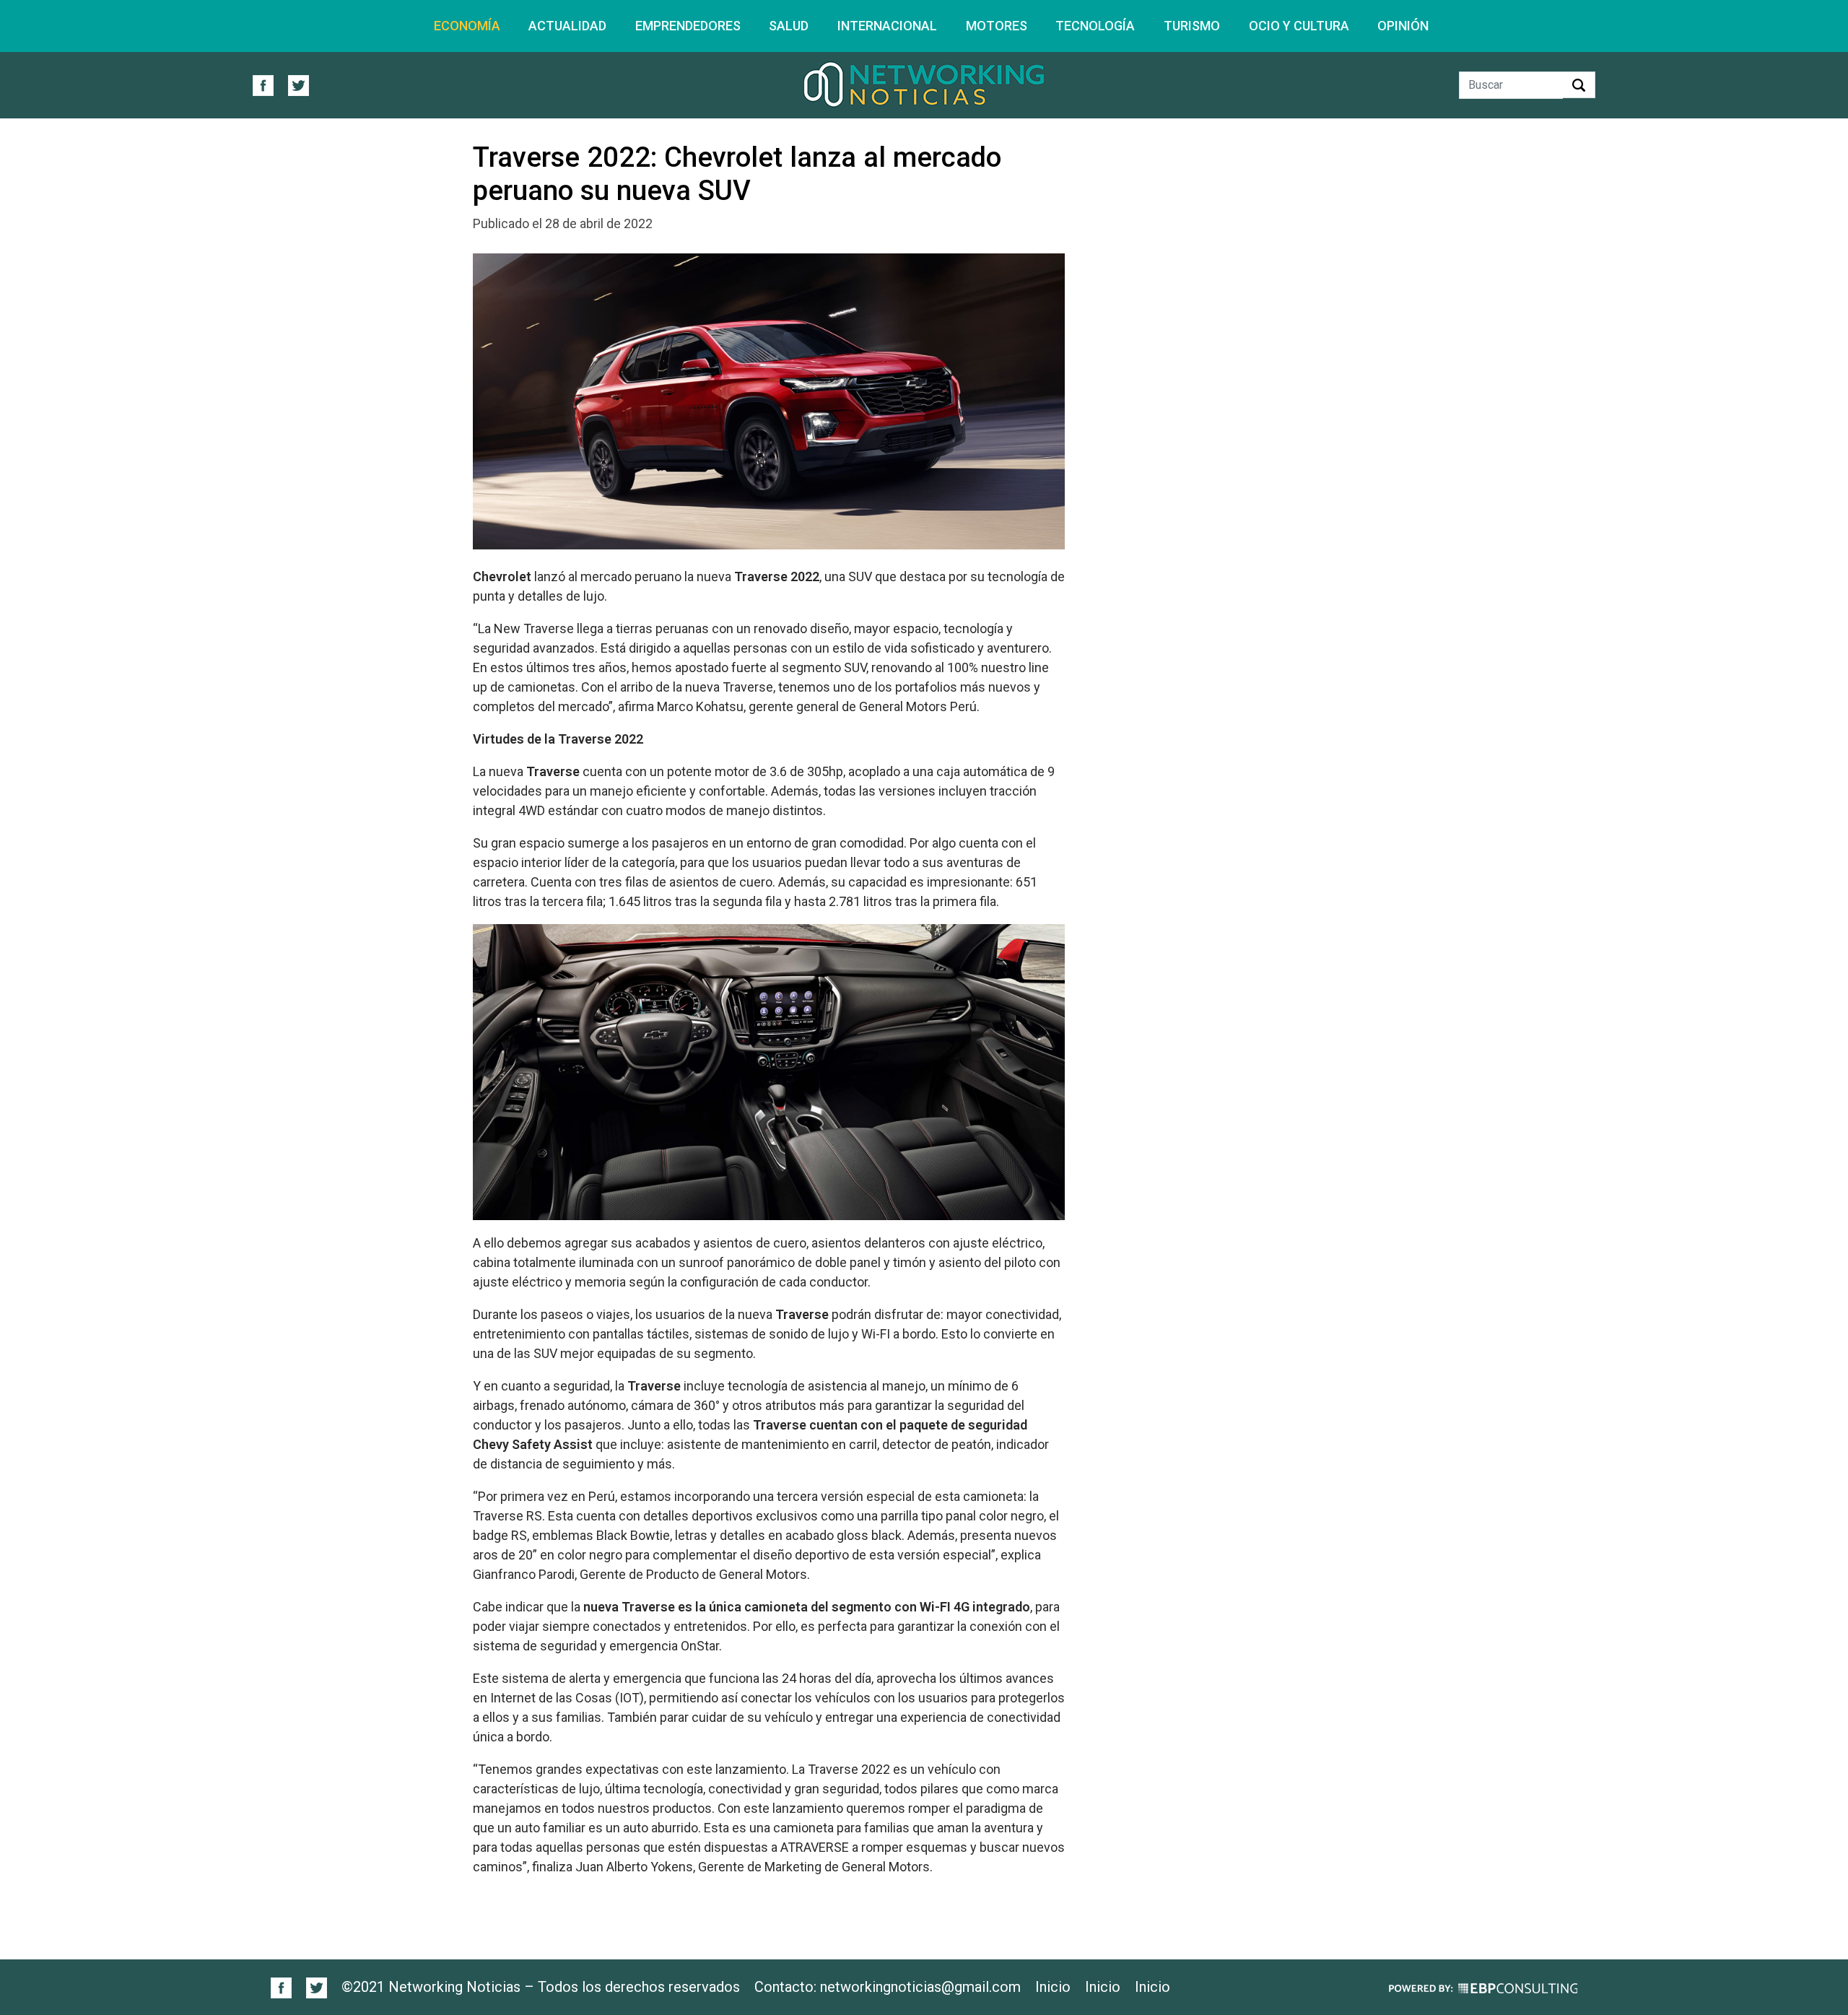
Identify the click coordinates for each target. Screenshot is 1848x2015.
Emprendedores (688, 26)
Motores (997, 26)
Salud (789, 26)
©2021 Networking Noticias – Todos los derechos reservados (541, 1987)
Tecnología (1095, 26)
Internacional (887, 26)
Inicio (1053, 1987)
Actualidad (567, 26)
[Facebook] (282, 1987)
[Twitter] (311, 1987)
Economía (467, 26)
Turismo (1192, 26)
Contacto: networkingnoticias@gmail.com (888, 1987)
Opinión (1403, 26)
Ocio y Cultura (1299, 26)
